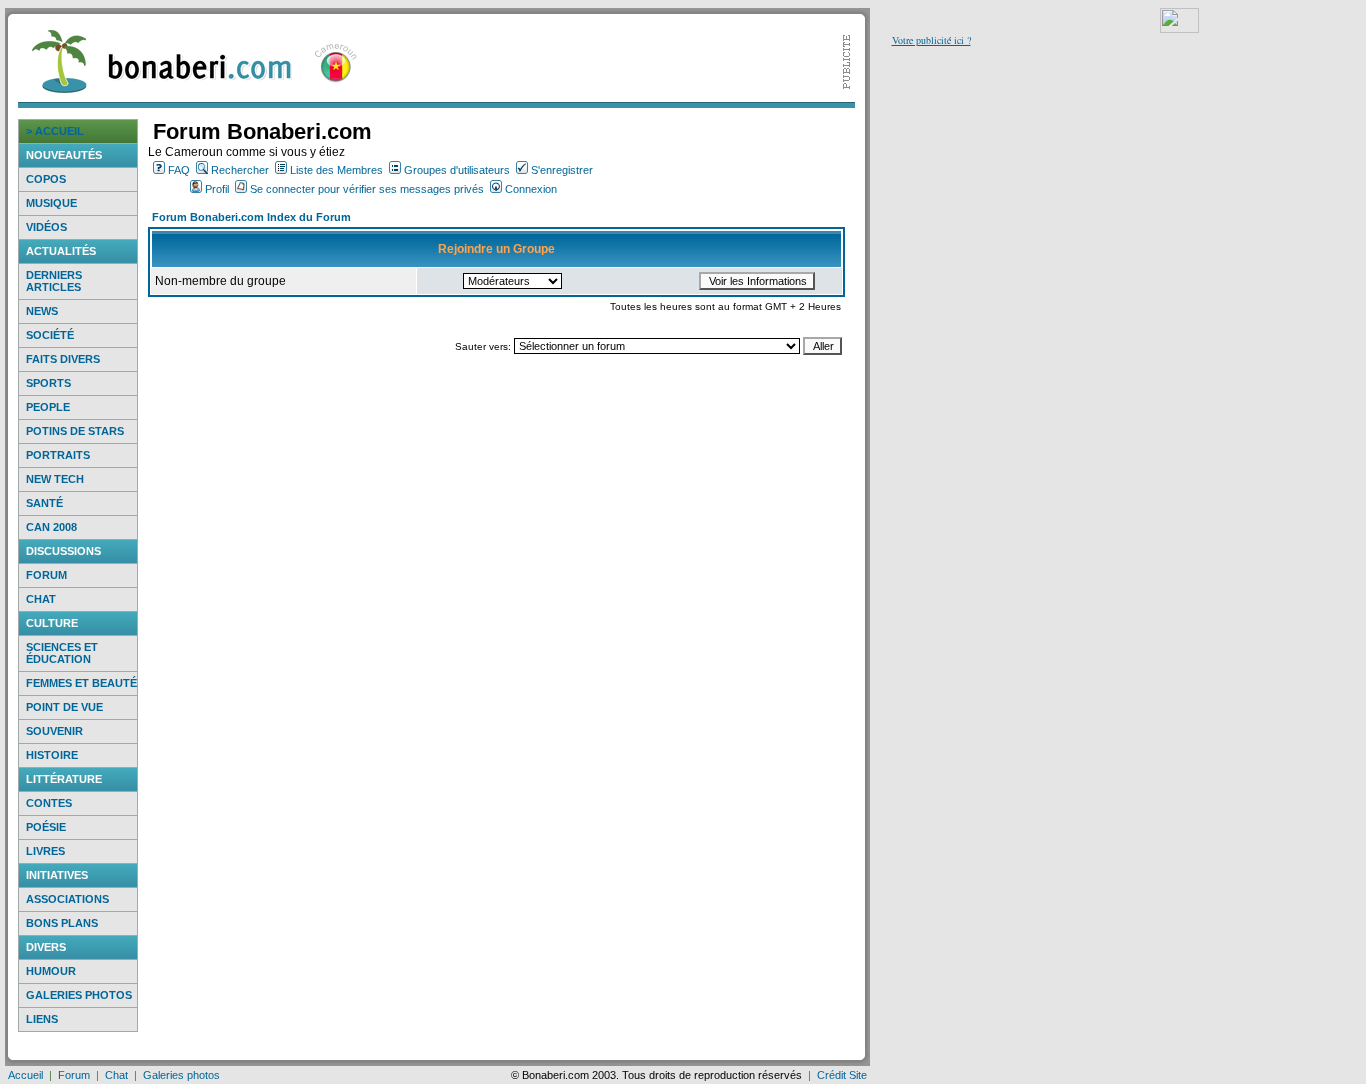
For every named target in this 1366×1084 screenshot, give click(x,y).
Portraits (58, 455)
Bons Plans (62, 923)
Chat (41, 599)
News (42, 311)
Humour (51, 971)
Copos (46, 179)
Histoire (52, 755)
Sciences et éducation (62, 653)
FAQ (179, 170)
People (48, 407)
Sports (48, 383)
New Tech (55, 479)
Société (50, 335)
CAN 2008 (51, 527)
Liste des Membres (336, 170)
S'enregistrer (562, 170)
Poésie (46, 827)
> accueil (55, 131)
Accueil (25, 1075)
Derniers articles (54, 281)
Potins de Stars (75, 431)
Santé (44, 503)
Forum (46, 575)
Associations (67, 899)
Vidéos (46, 227)
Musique (51, 203)
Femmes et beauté (81, 683)
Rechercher (240, 170)
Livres (45, 851)
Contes (49, 803)
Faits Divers (63, 359)
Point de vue (64, 707)
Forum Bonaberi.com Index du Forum (251, 217)
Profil (217, 189)
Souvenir (54, 731)
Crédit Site (842, 1075)
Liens (42, 1019)
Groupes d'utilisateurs (457, 170)
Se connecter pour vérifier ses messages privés (367, 189)
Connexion (531, 189)
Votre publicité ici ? (931, 40)
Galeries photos (79, 995)
